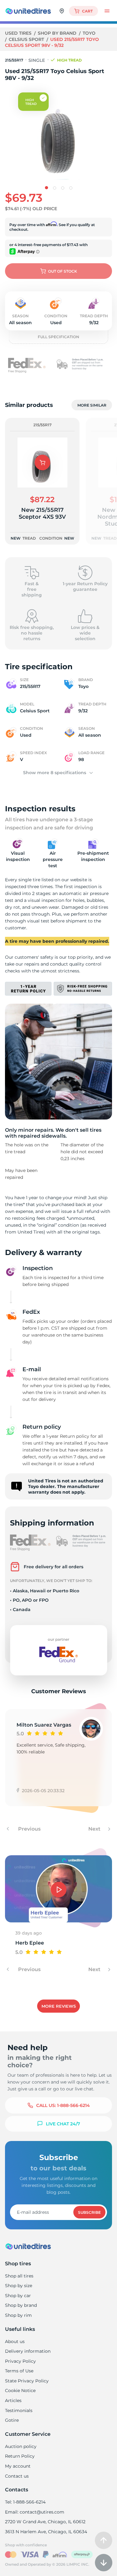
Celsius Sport (27, 39)
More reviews (59, 2006)
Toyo (89, 33)
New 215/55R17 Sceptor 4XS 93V (42, 513)
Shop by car (18, 2296)
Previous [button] (29, 1829)
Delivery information (28, 2351)
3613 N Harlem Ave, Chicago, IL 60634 (46, 2532)
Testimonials (19, 2410)
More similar (92, 405)
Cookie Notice (20, 2391)
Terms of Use (19, 2371)
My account (18, 2466)
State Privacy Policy (27, 2381)
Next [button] (95, 1829)
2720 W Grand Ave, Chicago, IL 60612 (45, 2522)
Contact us (17, 2476)
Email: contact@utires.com (35, 2512)
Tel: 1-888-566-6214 (25, 2502)
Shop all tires (19, 2276)
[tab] (46, 188)
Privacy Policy (20, 2361)
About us (15, 2341)
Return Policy (20, 2456)
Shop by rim (18, 2315)
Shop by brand (58, 33)
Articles (13, 2400)
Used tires (19, 33)
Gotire (12, 2420)
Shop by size (19, 2286)
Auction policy (21, 2446)
